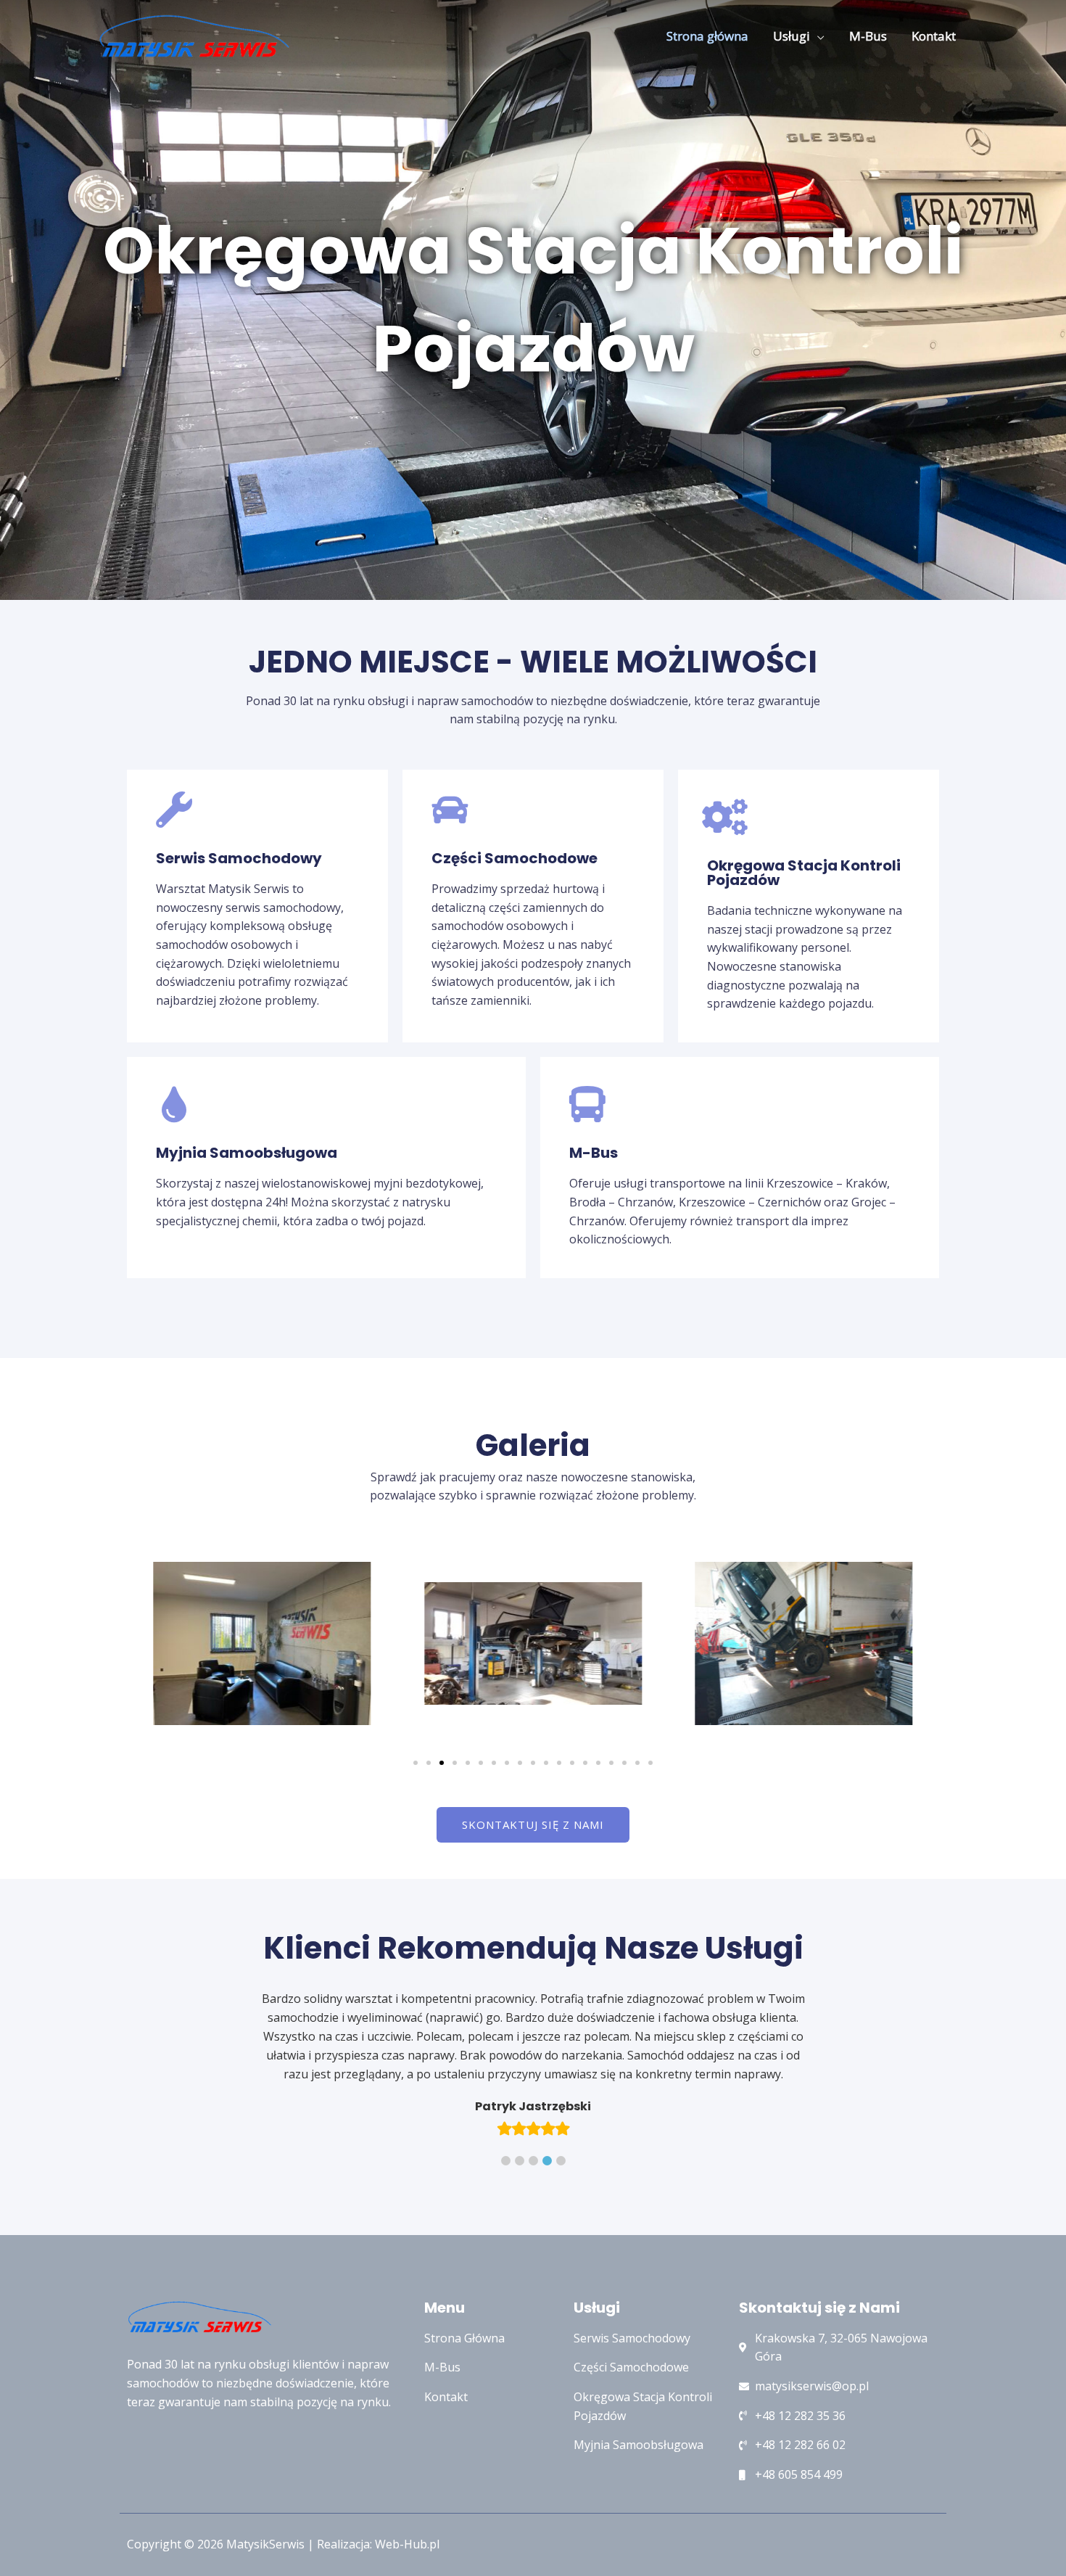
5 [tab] (561, 2123)
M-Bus (868, 36)
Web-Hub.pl (407, 2506)
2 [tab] (520, 2123)
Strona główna (707, 36)
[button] (416, 1763)
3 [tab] (533, 2123)
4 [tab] (547, 2123)
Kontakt (934, 36)
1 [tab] (506, 2123)
